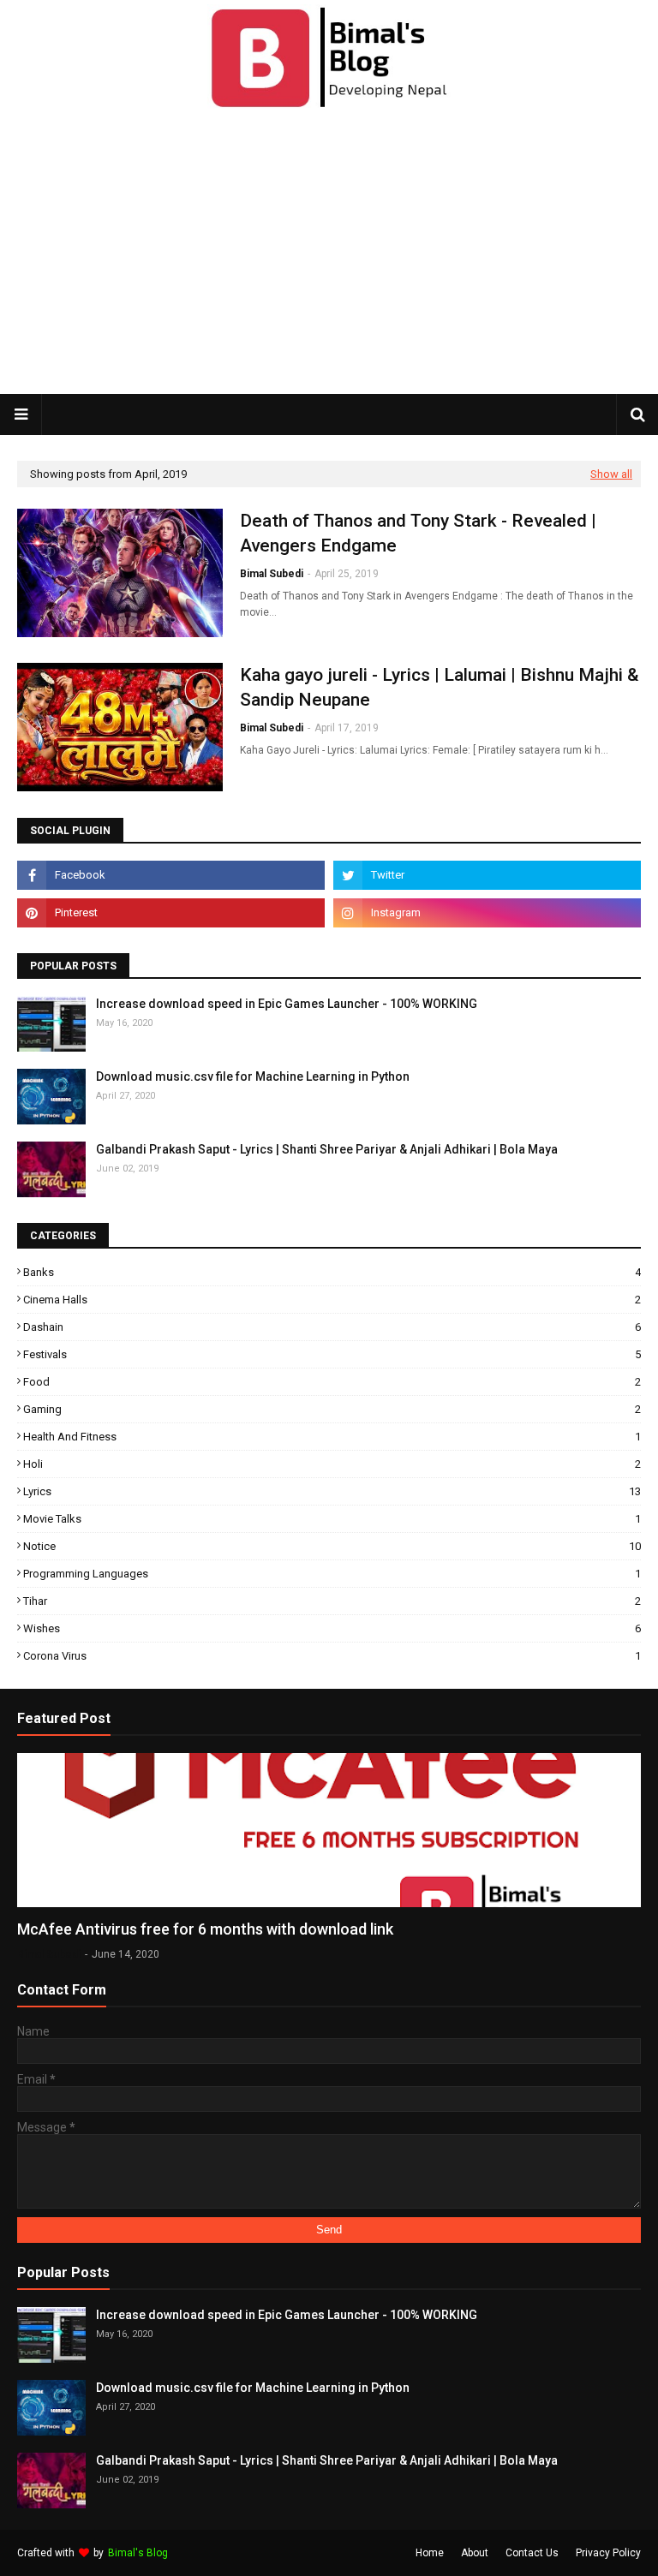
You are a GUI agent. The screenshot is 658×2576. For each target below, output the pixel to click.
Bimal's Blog (138, 2553)
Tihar (332, 1601)
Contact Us (532, 2553)
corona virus (332, 1656)
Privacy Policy (608, 2553)
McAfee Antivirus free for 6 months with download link (205, 1929)
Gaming (332, 1409)
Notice (332, 1546)
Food (332, 1382)
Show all (611, 474)
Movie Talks (332, 1519)
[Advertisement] (338, 255)
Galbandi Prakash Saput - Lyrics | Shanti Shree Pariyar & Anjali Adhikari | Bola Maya (327, 1149)
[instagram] (487, 913)
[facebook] (171, 875)
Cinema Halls (332, 1300)
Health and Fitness (332, 1437)
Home (430, 2553)
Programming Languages (332, 1574)
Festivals (332, 1354)
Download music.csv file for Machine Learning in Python (253, 1076)
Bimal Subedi (272, 574)
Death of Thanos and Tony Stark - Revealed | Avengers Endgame (418, 533)
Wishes (332, 1628)
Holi (332, 1464)
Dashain (332, 1327)
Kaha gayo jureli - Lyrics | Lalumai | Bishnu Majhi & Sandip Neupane (440, 687)
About (475, 2553)
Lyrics (332, 1491)
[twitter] (487, 875)
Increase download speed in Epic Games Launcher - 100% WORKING (287, 1004)
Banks (332, 1272)
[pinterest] (171, 913)
